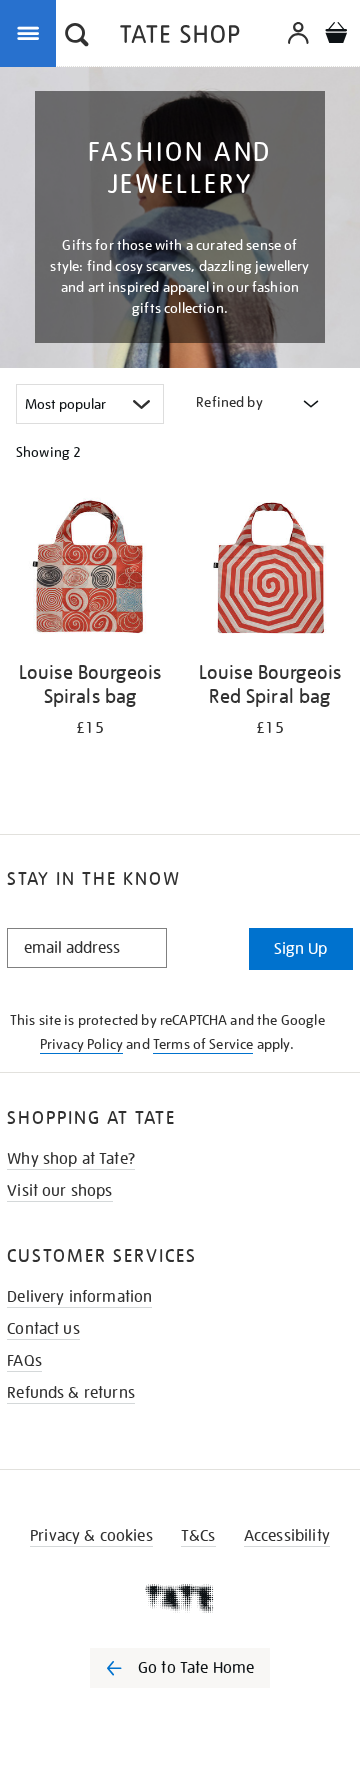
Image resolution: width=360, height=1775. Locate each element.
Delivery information (79, 1297)
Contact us (43, 1329)
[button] (77, 37)
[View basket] (336, 35)
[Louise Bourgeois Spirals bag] (90, 571)
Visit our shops (59, 1191)
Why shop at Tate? (71, 1159)
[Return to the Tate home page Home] (180, 37)
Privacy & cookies (91, 1536)
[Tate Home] (180, 1598)
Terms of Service (203, 1044)
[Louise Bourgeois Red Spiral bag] (270, 571)
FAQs (24, 1361)
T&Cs (198, 1536)
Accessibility (287, 1536)
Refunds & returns (71, 1393)
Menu (32, 32)
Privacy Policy (81, 1044)
